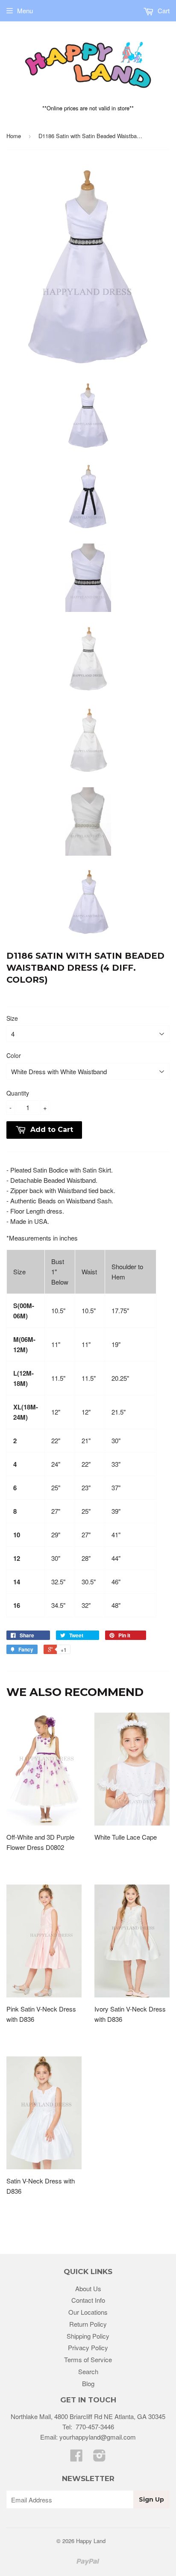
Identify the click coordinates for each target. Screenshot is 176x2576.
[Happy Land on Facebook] (76, 2458)
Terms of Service (88, 2359)
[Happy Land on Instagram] (100, 2458)
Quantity (18, 1093)
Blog (88, 2383)
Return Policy (88, 2324)
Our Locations (88, 2312)
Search (88, 2371)
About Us (88, 2288)
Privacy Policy (88, 2347)
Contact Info (88, 2300)
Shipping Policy (88, 2336)
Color (14, 1055)
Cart (163, 10)
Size (12, 1018)
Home (14, 136)
